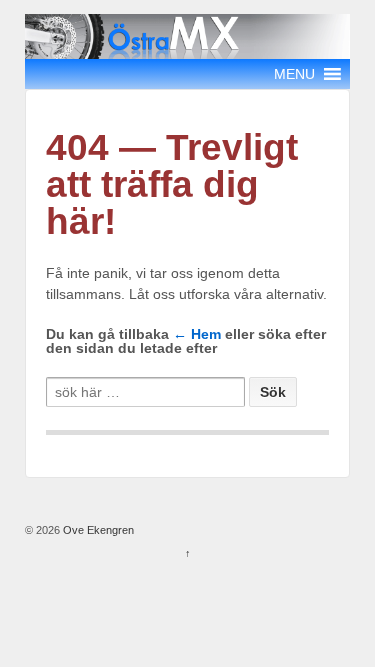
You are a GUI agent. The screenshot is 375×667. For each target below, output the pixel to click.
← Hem (197, 334)
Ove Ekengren (97, 530)
